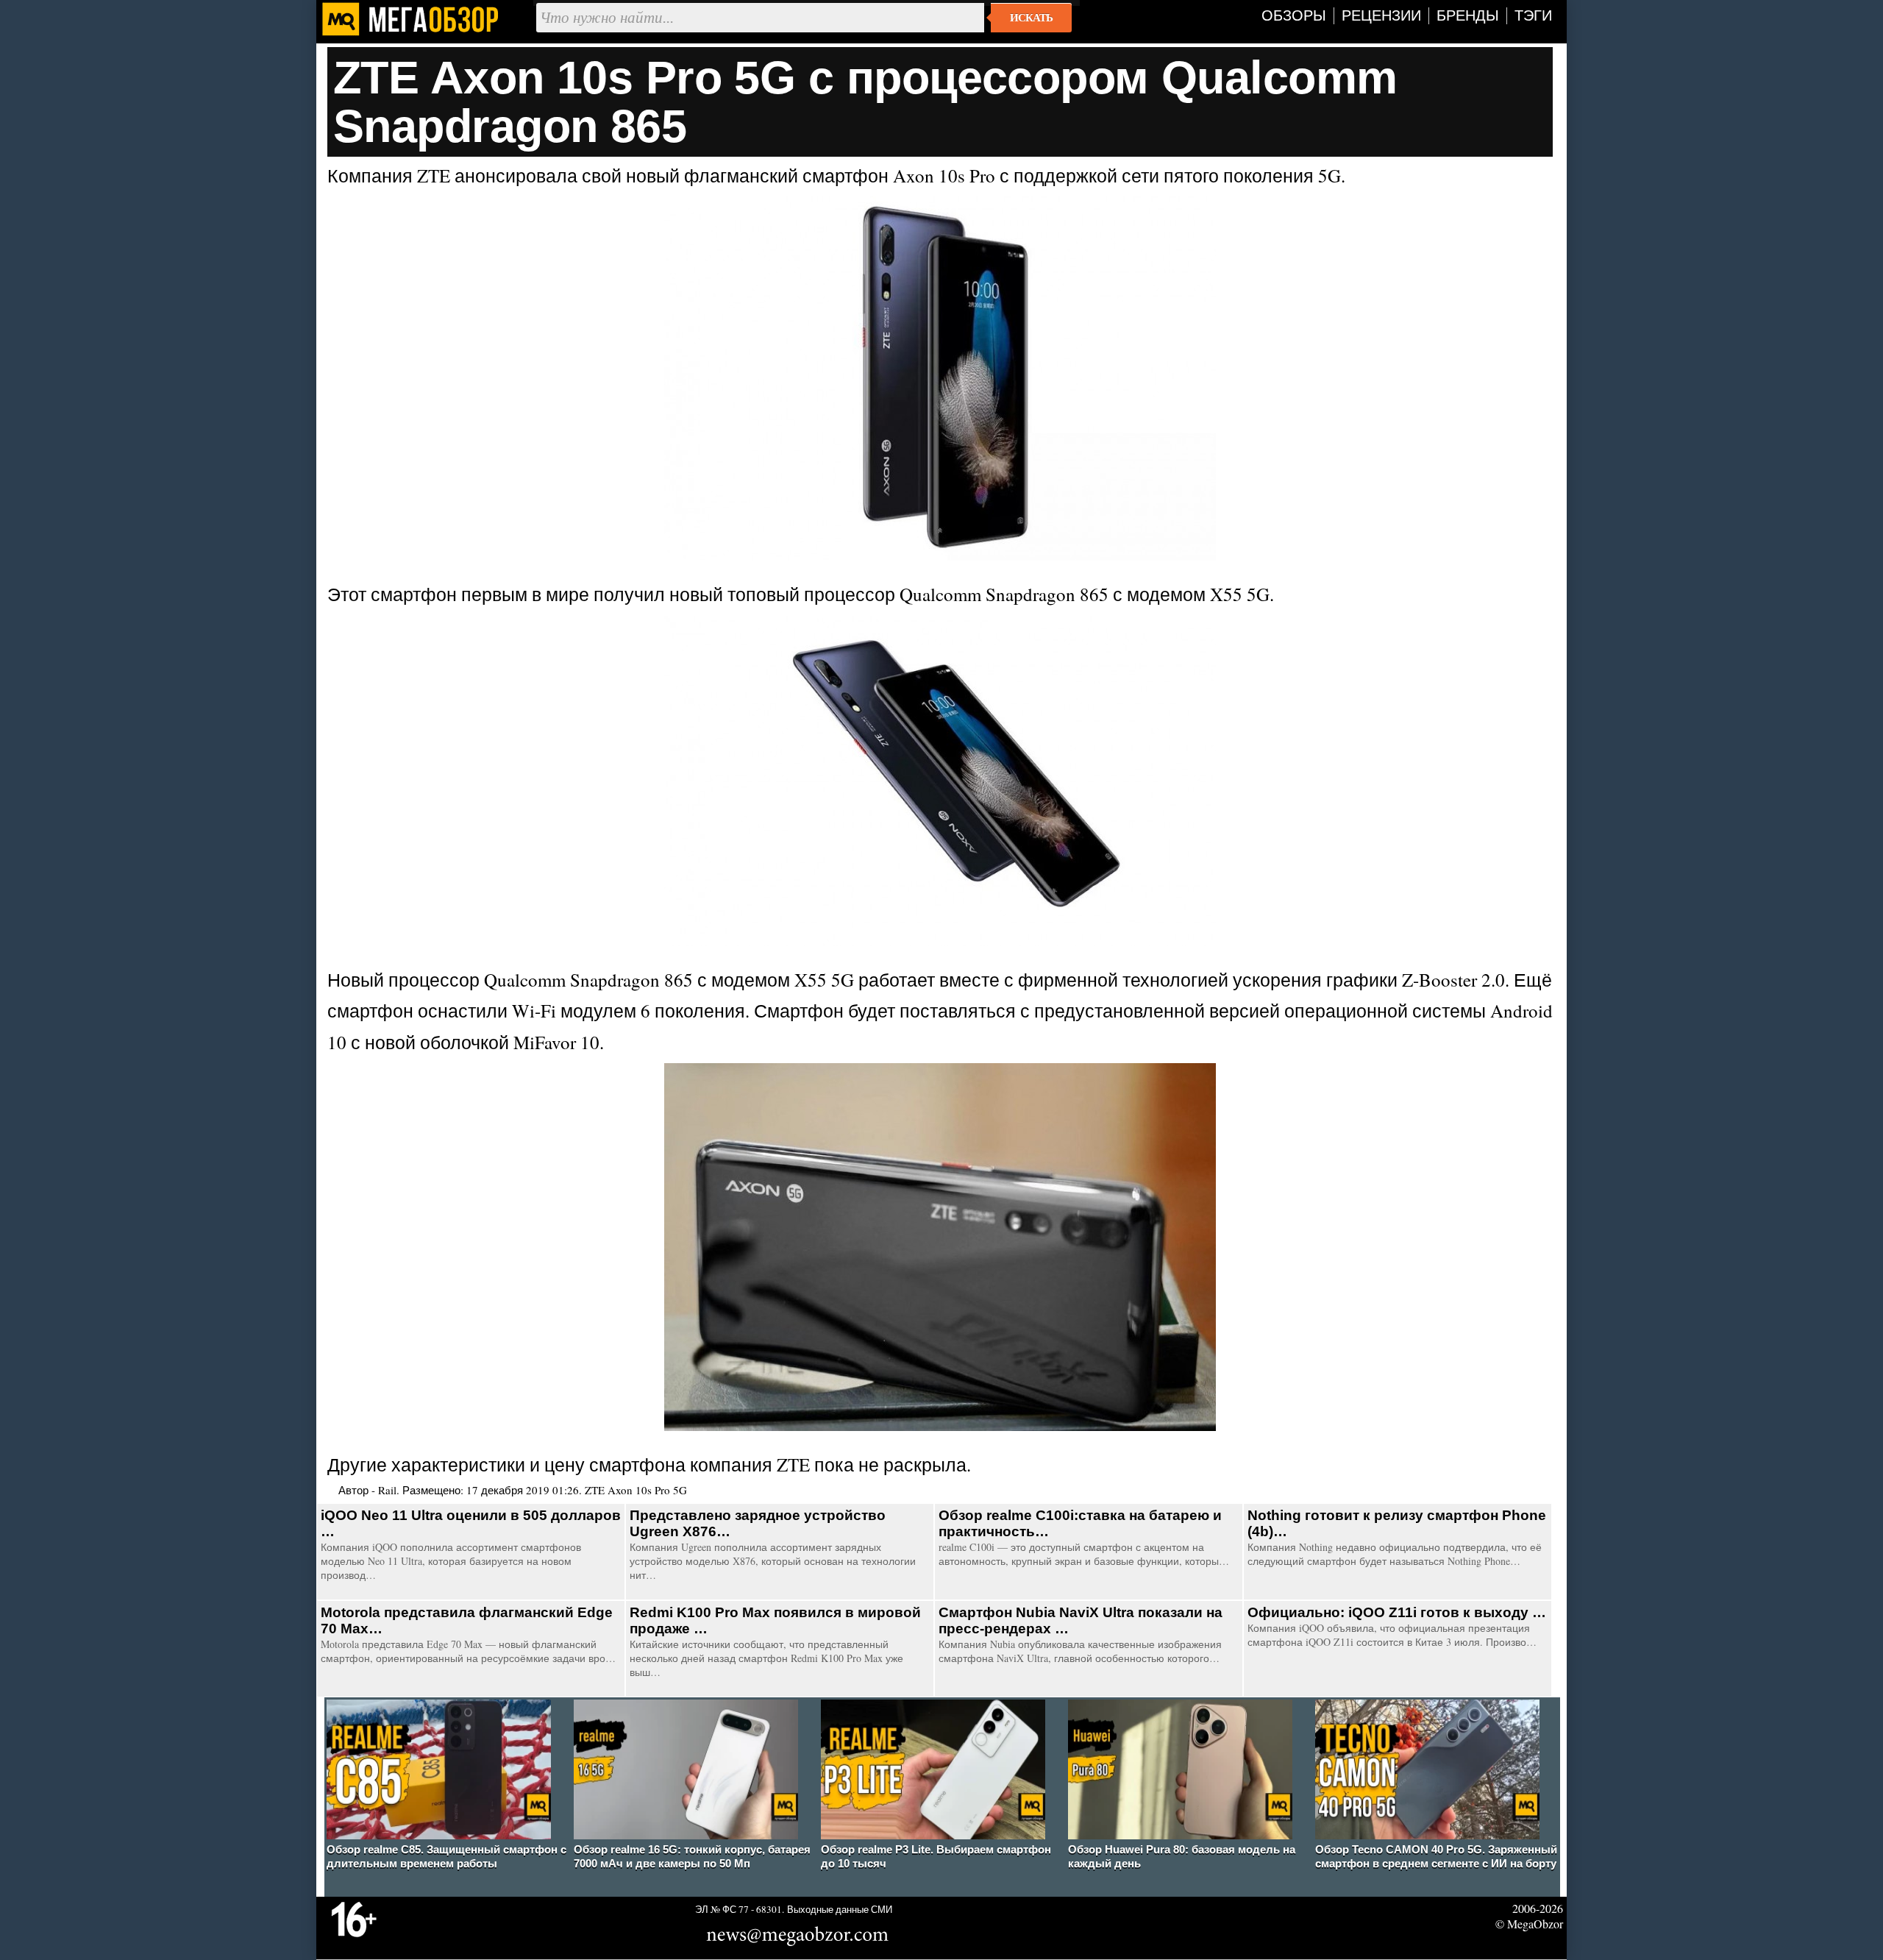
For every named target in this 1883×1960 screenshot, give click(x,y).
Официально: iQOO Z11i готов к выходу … (1397, 1612)
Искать (1031, 18)
